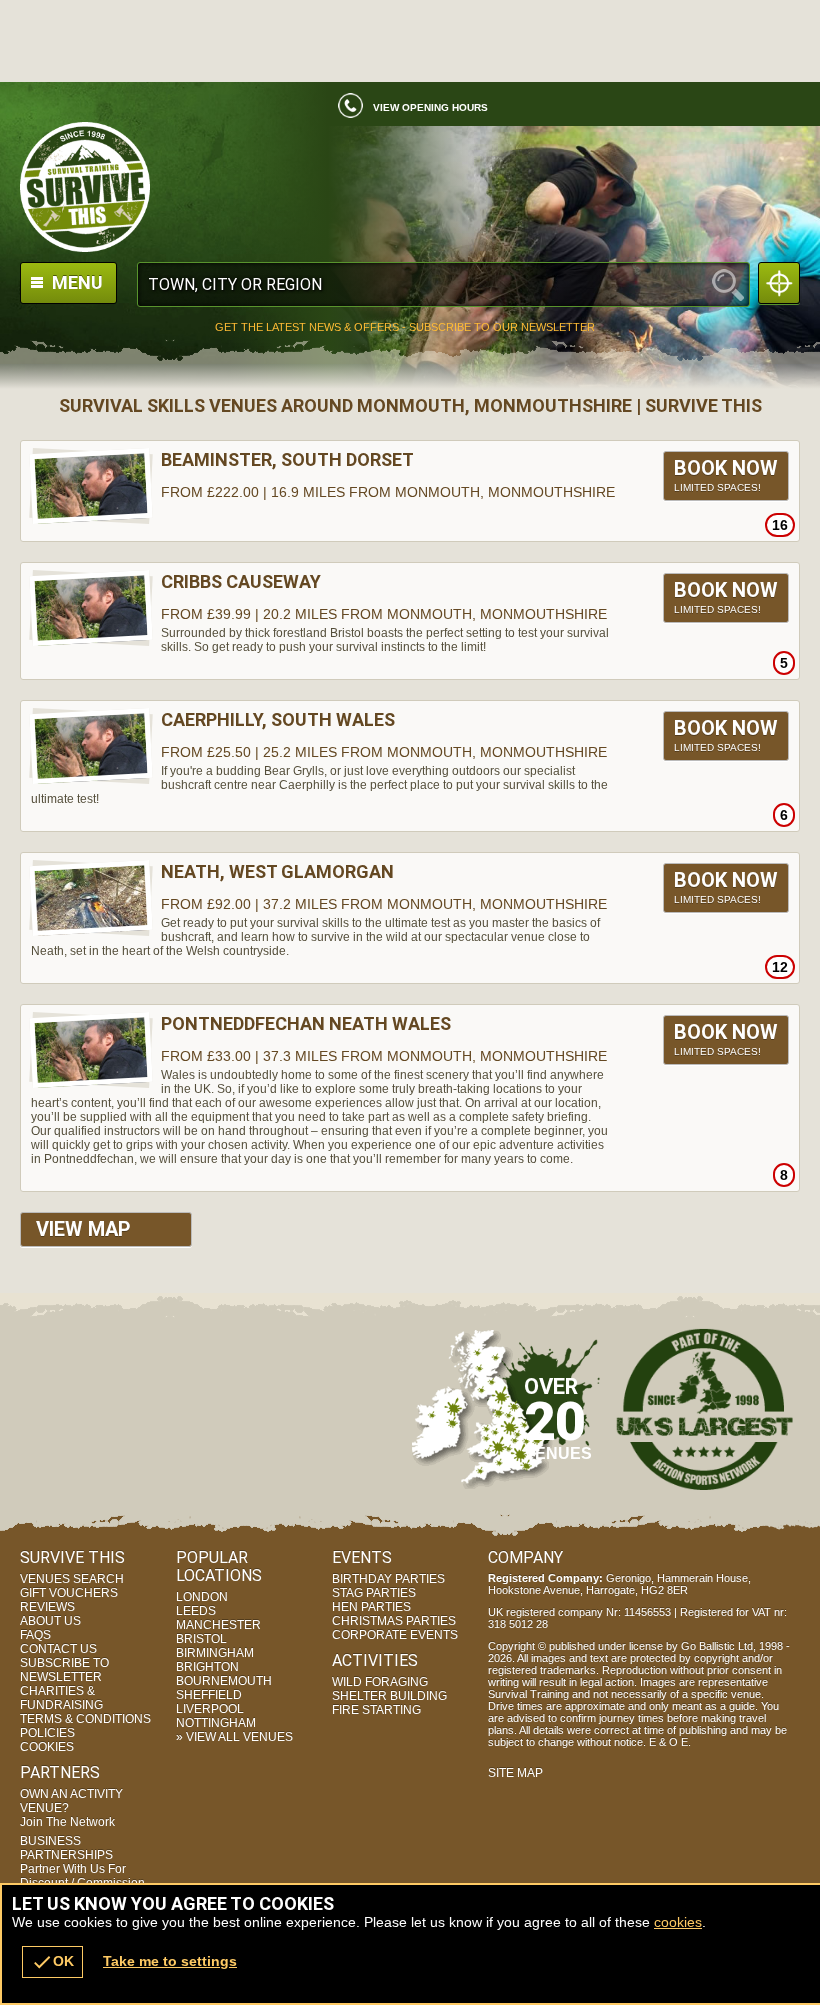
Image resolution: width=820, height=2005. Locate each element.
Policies (47, 1733)
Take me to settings (170, 1961)
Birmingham (215, 1653)
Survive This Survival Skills (410, 187)
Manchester (218, 1625)
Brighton (207, 1667)
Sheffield (209, 1695)
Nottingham (216, 1723)
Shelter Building (389, 1696)
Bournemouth (224, 1681)
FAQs (35, 1635)
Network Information (705, 1409)
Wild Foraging (380, 1682)
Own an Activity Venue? (71, 1808)
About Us (50, 1621)
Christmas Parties (394, 1621)
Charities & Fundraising (61, 1698)
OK (52, 1962)
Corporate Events (395, 1635)
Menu (75, 282)
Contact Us (58, 1649)
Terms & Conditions (85, 1719)
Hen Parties (371, 1607)
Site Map (515, 1773)
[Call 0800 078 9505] (343, 111)
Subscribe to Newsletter (64, 1670)
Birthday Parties (388, 1579)
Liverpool (210, 1709)
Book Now (726, 474)
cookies (678, 1922)
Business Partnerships (82, 1862)
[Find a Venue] (443, 284)
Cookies (47, 1747)
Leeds (196, 1611)
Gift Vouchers (69, 1593)
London (202, 1597)
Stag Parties (374, 1593)
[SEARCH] (728, 284)
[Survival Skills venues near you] (779, 283)
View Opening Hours (430, 107)
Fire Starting (376, 1710)
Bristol (201, 1639)
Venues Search (72, 1579)
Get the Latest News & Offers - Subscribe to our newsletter (405, 327)
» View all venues (234, 1737)
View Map (83, 1229)
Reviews (47, 1607)
